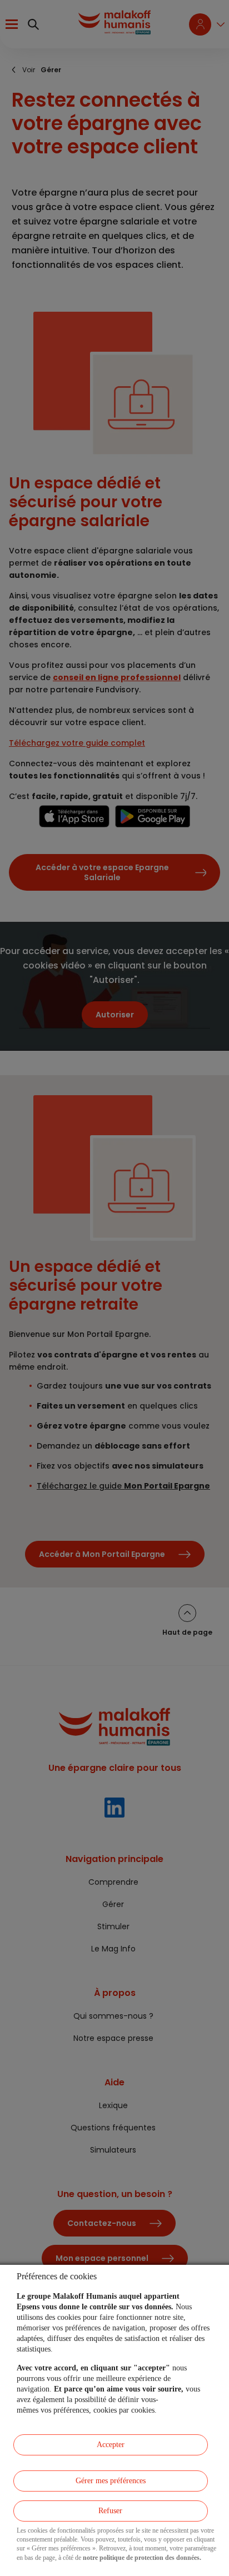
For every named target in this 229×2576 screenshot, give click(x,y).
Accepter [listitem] (111, 2445)
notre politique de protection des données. (142, 2558)
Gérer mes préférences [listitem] (111, 2481)
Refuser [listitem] (110, 2511)
